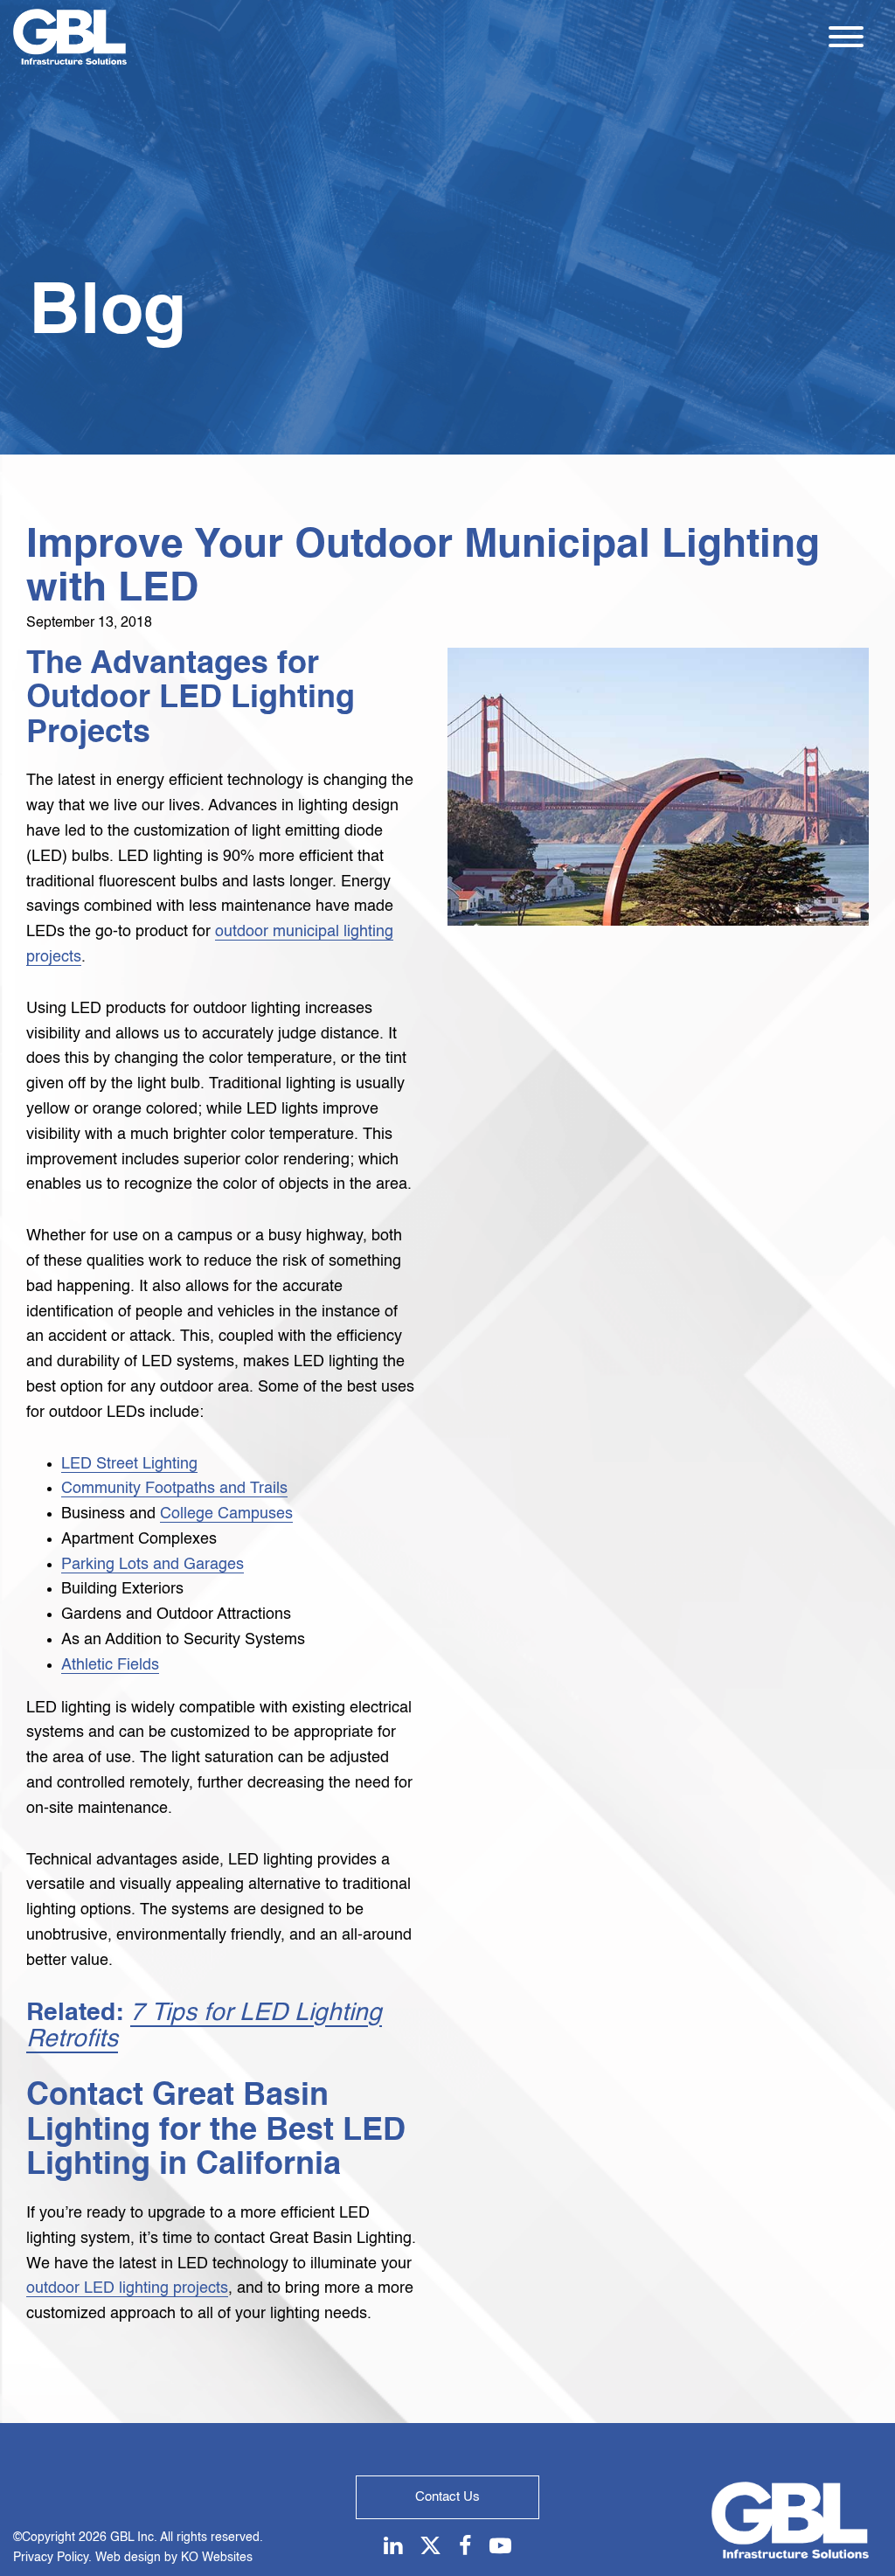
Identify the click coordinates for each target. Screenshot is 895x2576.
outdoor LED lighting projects (127, 2288)
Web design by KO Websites (174, 2558)
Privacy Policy (51, 2558)
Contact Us (447, 2497)
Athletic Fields (110, 1665)
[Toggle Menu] (846, 37)
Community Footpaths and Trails (174, 1489)
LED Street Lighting (129, 1464)
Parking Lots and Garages (153, 1565)
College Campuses (226, 1514)
